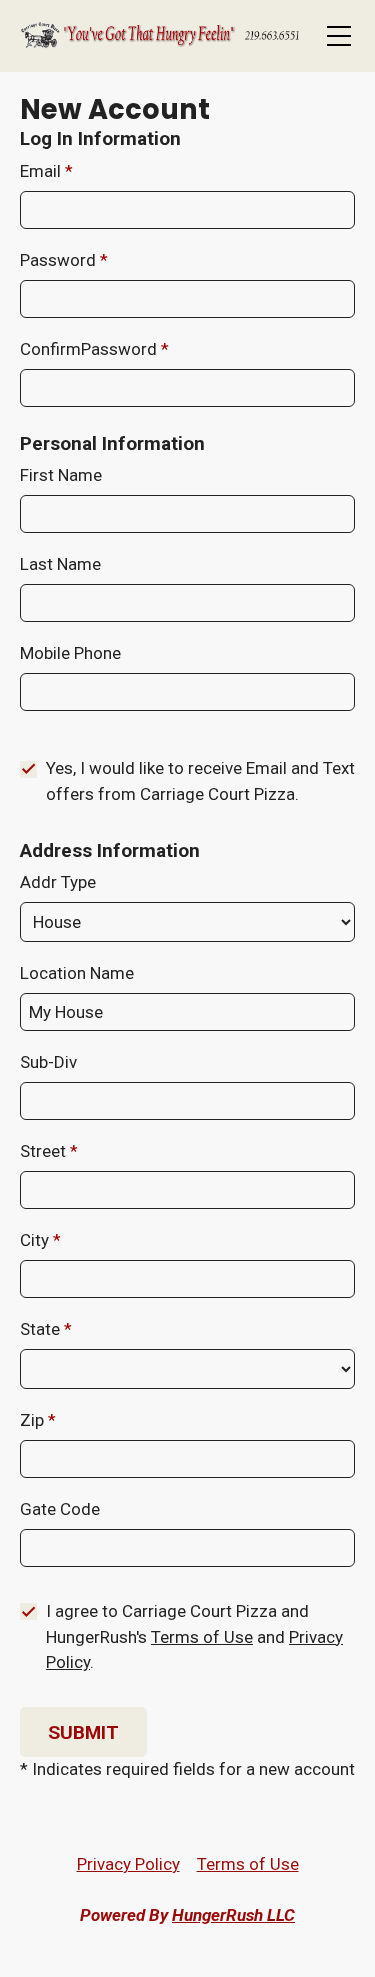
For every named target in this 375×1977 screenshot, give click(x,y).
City (36, 1240)
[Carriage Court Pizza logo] (159, 36)
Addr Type (58, 882)
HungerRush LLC (233, 1915)
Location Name (77, 973)
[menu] (339, 36)
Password (60, 260)
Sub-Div (48, 1062)
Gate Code (60, 1509)
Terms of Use (202, 1637)
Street (45, 1151)
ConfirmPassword (90, 349)
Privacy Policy (128, 1864)
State (42, 1329)
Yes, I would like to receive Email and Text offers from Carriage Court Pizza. (200, 781)
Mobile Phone (70, 653)
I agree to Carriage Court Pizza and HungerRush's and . (194, 1636)
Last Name (60, 564)
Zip (34, 1420)
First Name (61, 475)
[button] (83, 1732)
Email (42, 171)
